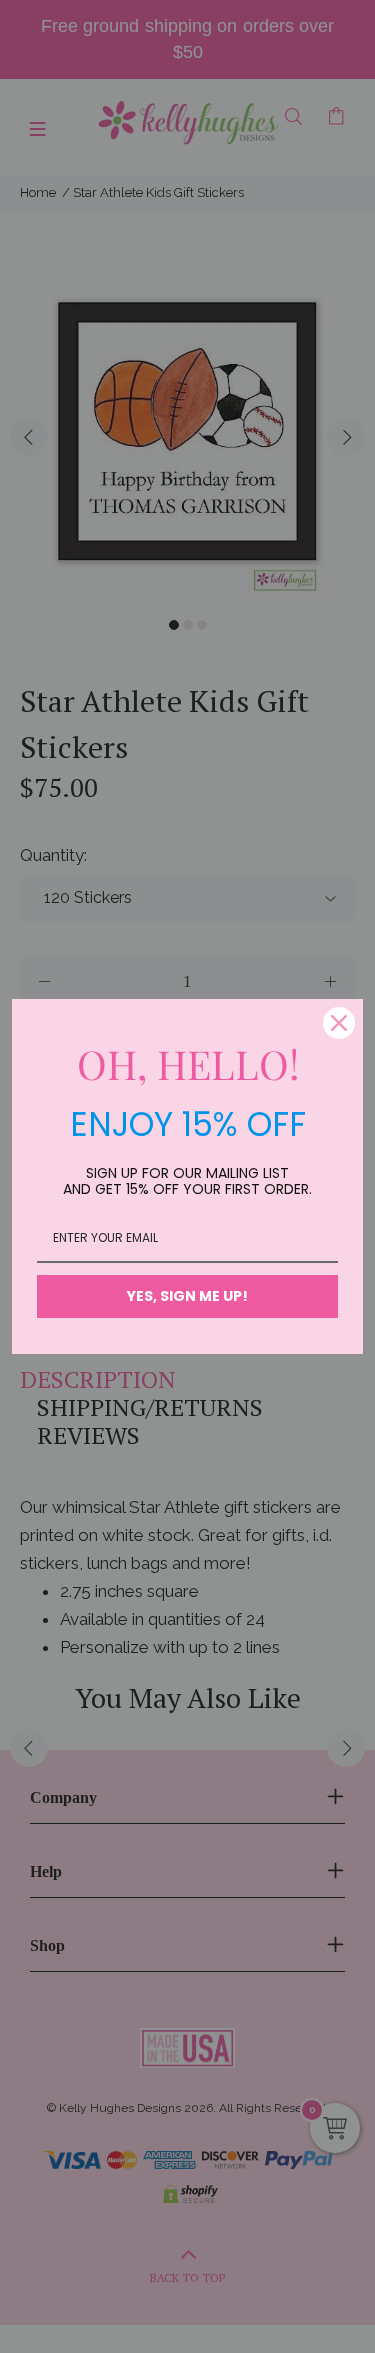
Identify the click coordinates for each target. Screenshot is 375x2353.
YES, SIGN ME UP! (187, 1296)
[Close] (339, 1023)
